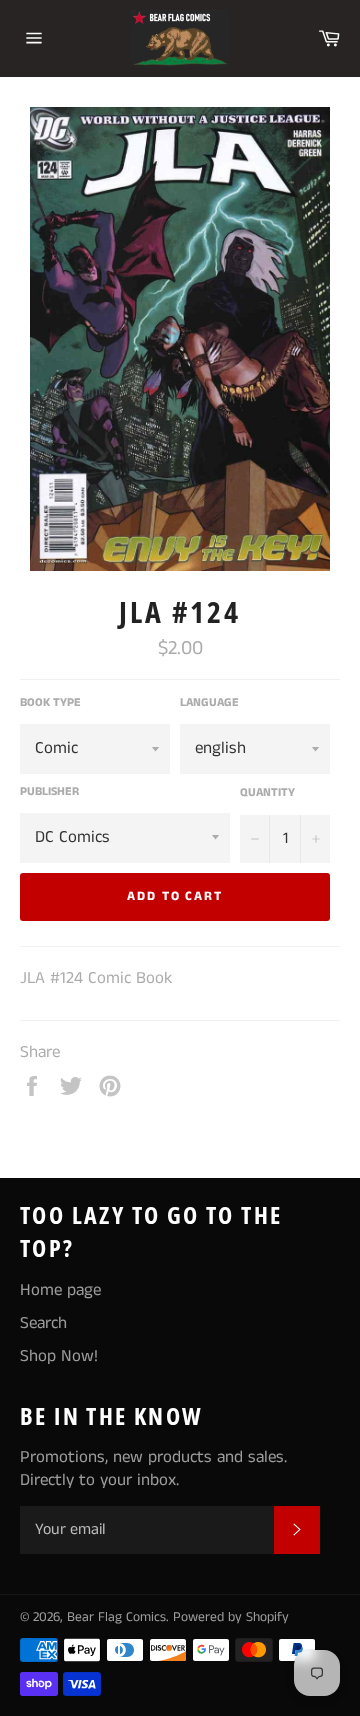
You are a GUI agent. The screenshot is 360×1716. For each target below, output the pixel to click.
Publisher (49, 792)
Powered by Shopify (231, 1617)
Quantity (267, 793)
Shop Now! (59, 1356)
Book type (50, 703)
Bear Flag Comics (116, 1617)
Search (43, 1323)
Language (209, 703)
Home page (60, 1290)
